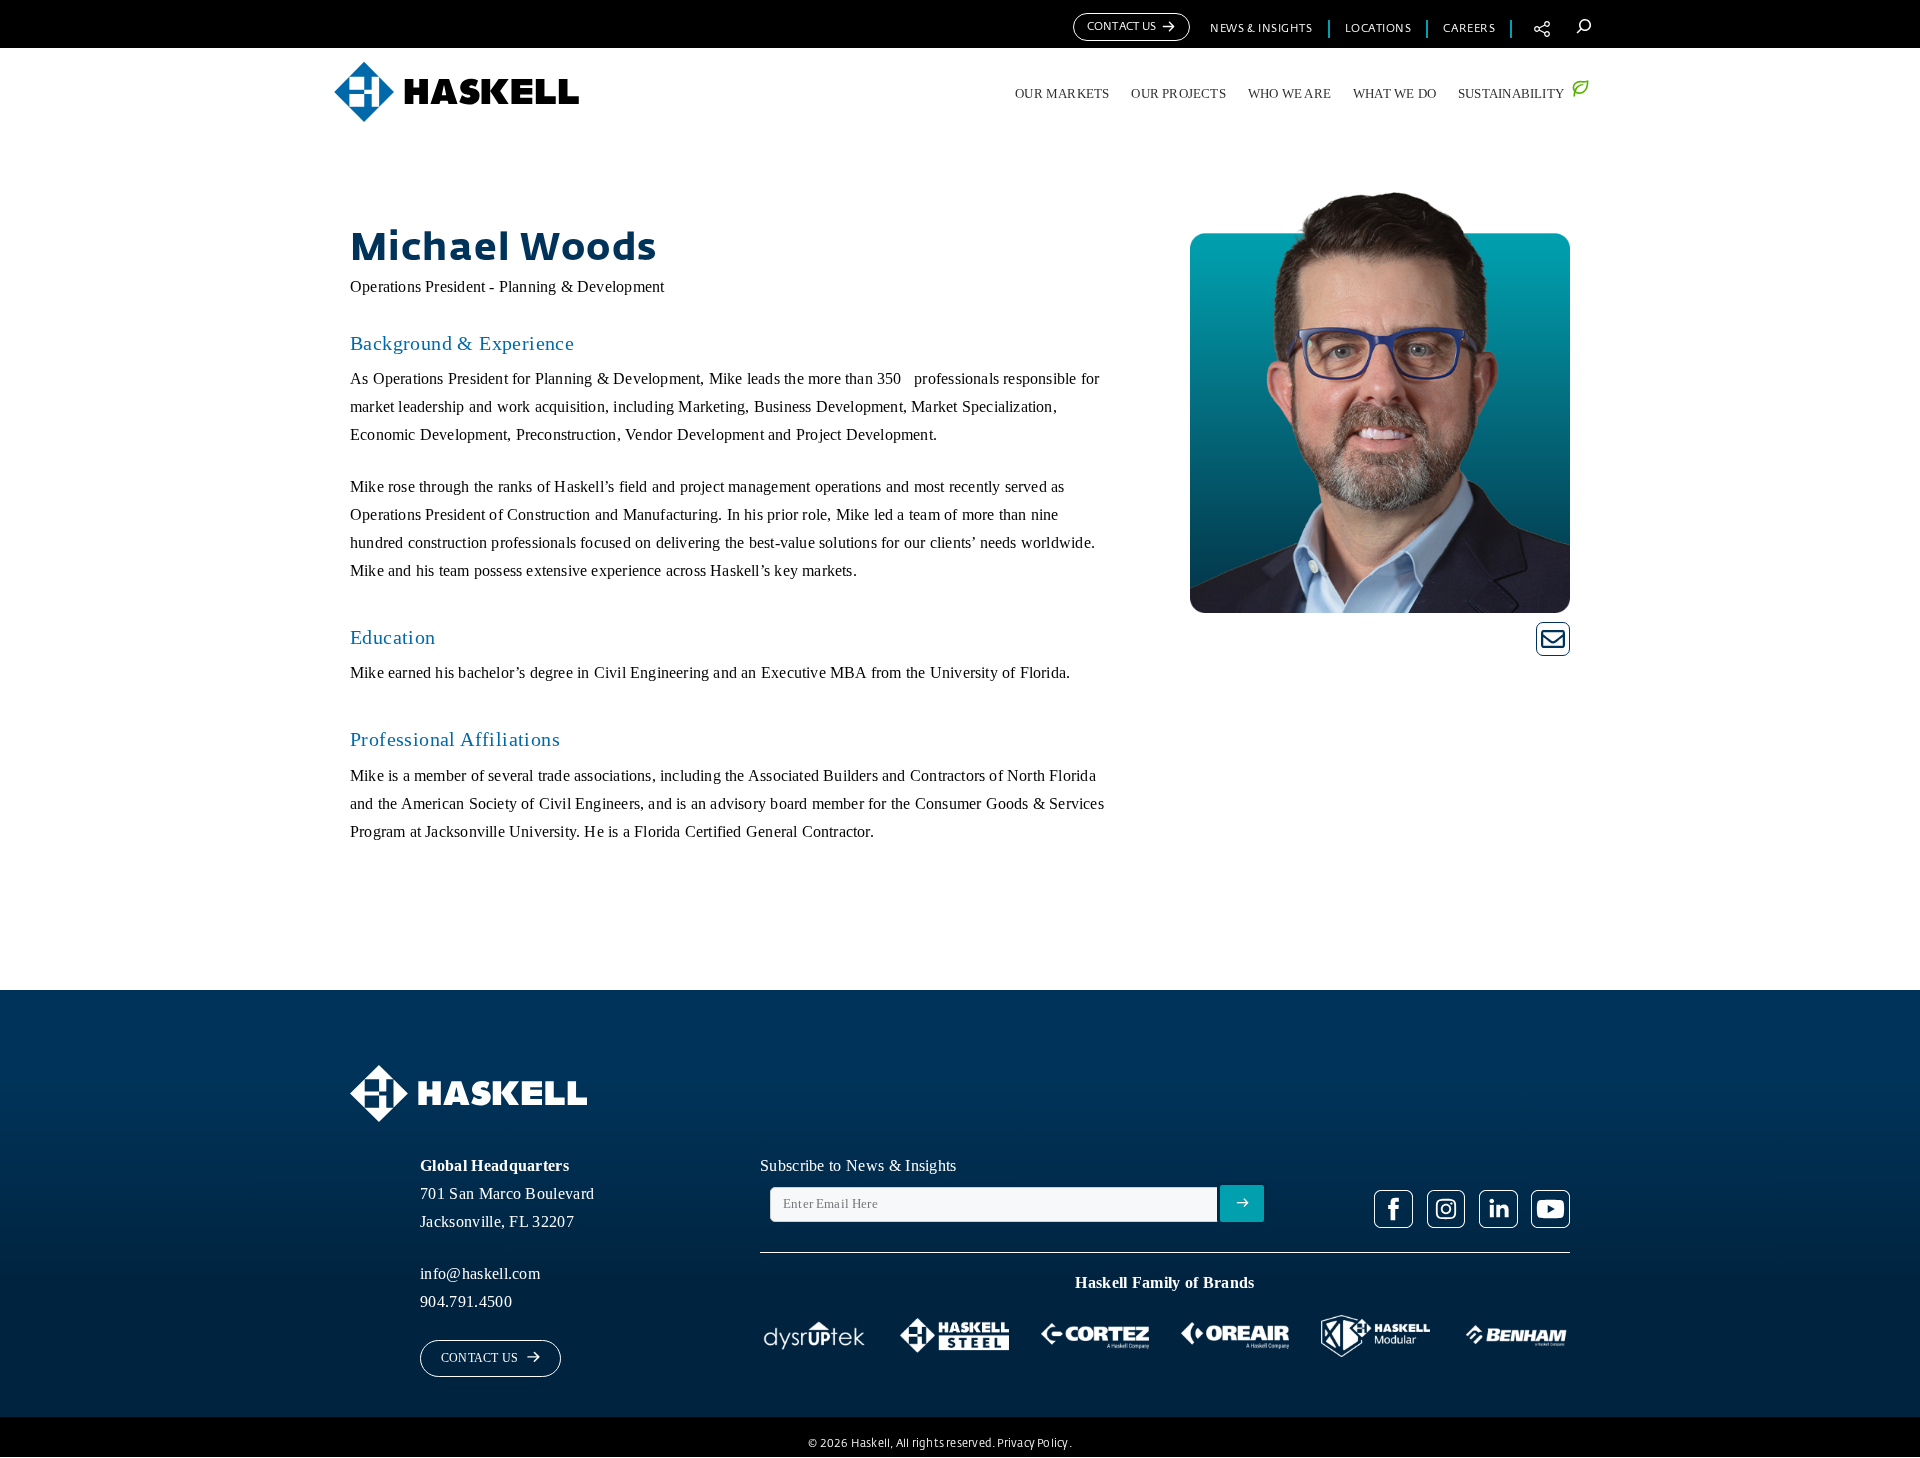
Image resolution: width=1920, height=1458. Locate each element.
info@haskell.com (480, 1273)
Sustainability (1511, 94)
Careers (1469, 28)
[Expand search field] (1583, 25)
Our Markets (1062, 94)
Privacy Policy (1032, 1443)
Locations (1378, 28)
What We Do (1394, 94)
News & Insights (1261, 28)
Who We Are (1289, 94)
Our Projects (1178, 94)
